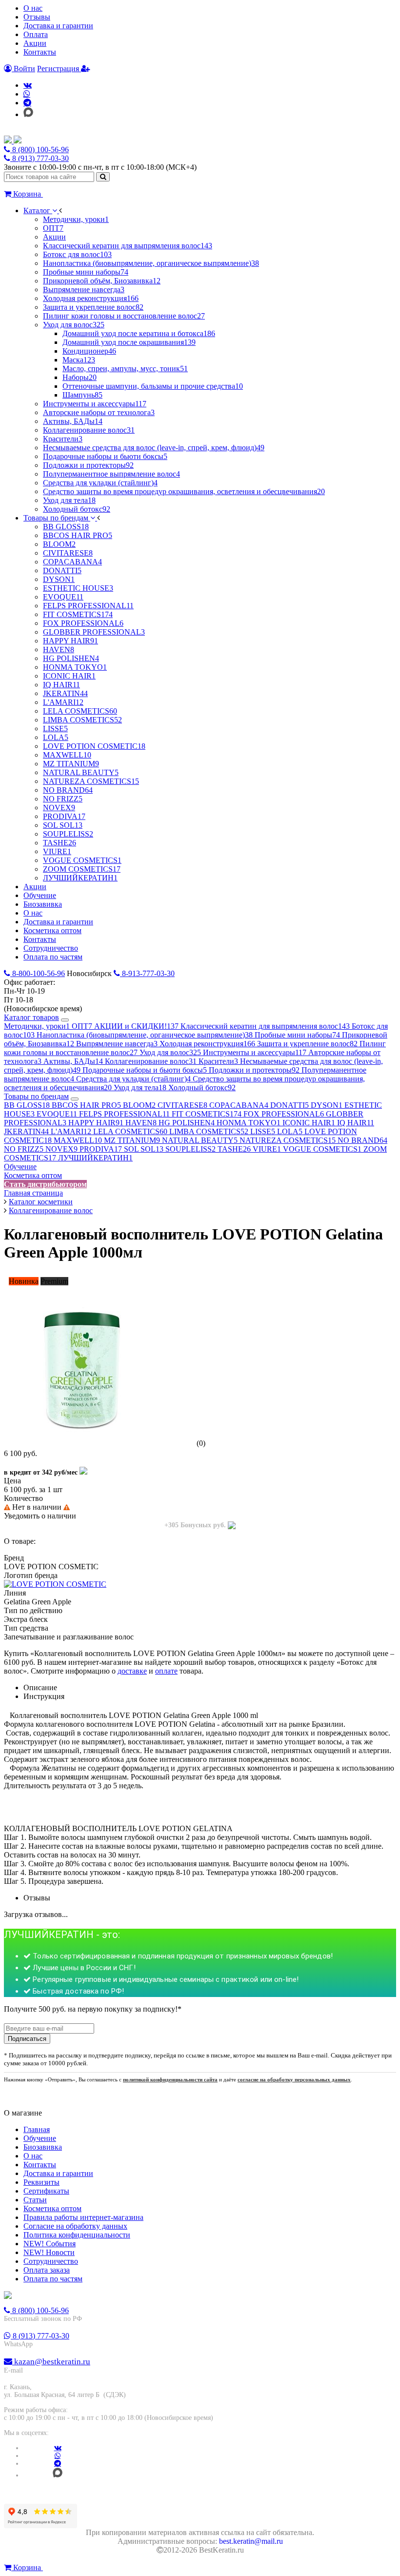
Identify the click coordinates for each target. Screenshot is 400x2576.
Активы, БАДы (73, 1061)
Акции (35, 43)
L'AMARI (71, 1131)
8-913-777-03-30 (147, 973)
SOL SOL (144, 1149)
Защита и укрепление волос (307, 1044)
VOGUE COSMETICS (322, 1149)
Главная (37, 2129)
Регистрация (59, 69)
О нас (33, 8)
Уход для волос (170, 1052)
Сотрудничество (51, 2261)
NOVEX (61, 1149)
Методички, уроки (37, 1026)
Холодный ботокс (202, 1088)
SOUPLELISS (190, 1149)
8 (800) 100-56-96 (40, 150)
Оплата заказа (47, 2270)
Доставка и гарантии (58, 26)
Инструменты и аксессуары (255, 1052)
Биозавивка (43, 2147)
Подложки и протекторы (254, 1070)
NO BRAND (362, 1140)
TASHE (234, 1149)
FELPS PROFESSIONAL (124, 1114)
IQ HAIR (356, 1123)
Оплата (36, 34)
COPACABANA (239, 1105)
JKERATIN (26, 1131)
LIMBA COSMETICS (209, 1131)
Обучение (20, 1167)
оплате (166, 1671)
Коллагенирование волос (151, 1061)
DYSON (327, 1105)
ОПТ (82, 1026)
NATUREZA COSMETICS (288, 1140)
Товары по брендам (36, 1096)
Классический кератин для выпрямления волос (265, 1026)
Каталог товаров (31, 1017)
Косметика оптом (33, 1175)
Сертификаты (46, 2191)
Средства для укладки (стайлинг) (133, 1079)
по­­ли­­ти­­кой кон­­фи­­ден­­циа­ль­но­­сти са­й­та (170, 2079)
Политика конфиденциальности (77, 2235)
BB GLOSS (27, 1105)
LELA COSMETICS (130, 1131)
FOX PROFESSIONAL (284, 1114)
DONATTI (290, 1105)
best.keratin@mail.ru (251, 2541)
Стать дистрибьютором (45, 1184)
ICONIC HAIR (309, 1123)
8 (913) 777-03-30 (40, 158)
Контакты (40, 52)
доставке (132, 1671)
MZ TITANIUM (132, 1140)
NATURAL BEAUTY (200, 1140)
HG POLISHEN (187, 1123)
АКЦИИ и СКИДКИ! (136, 1026)
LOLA (290, 1131)
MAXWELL (78, 1140)
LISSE (263, 1131)
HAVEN (141, 1123)
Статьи (35, 2200)
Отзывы (37, 17)
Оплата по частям (53, 2279)
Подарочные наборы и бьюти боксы (145, 1070)
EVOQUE (57, 1114)
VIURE (267, 1149)
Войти (23, 69)
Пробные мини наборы (297, 1035)
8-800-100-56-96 (38, 973)
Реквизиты (41, 2182)
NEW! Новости (49, 2252)
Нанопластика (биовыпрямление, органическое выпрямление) (145, 1035)
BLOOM (139, 1105)
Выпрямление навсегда (117, 1044)
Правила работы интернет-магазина (83, 2217)
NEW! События (50, 2244)
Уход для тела (140, 1088)
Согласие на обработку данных (75, 2226)
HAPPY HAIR (96, 1123)
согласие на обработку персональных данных (294, 2079)
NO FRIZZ (24, 1149)
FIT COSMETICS (207, 1114)
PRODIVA (101, 1149)
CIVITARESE (182, 1105)
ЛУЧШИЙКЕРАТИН (95, 1158)
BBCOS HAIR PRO (86, 1105)
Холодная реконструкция (207, 1044)
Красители (218, 1061)
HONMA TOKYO (249, 1123)
